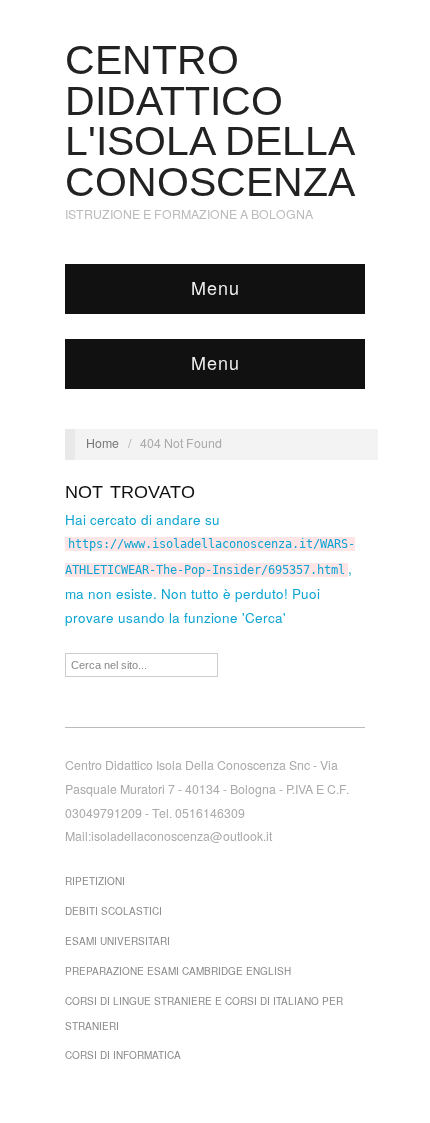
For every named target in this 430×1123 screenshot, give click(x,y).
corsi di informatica (123, 1055)
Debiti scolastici (113, 911)
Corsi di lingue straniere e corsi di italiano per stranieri (204, 1013)
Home (102, 443)
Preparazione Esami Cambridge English (178, 971)
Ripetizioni (95, 881)
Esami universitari (117, 941)
